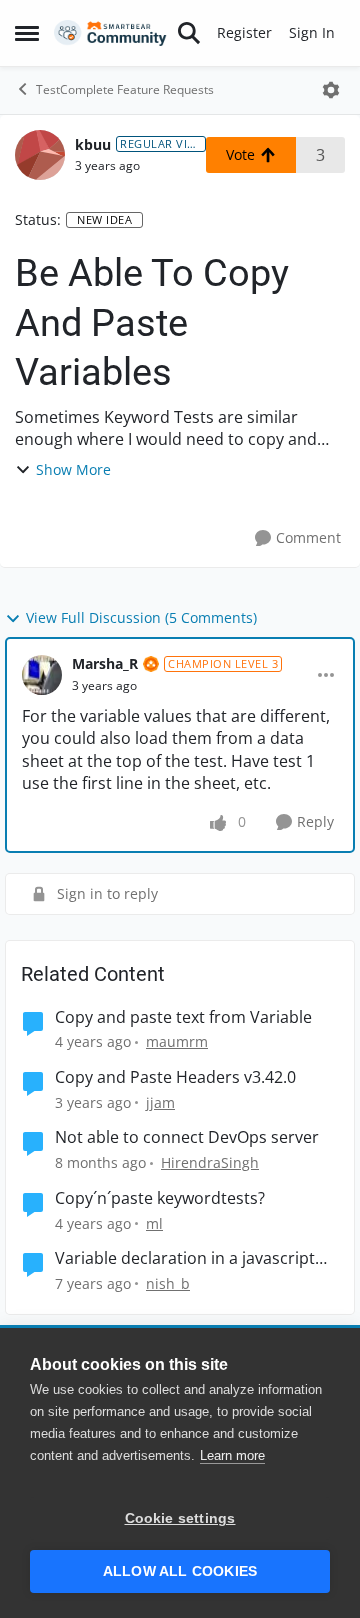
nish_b (168, 1283)
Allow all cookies (180, 1571)
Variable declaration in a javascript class (185, 1258)
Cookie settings (180, 1518)
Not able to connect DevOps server (187, 1137)
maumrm (177, 1041)
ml (154, 1223)
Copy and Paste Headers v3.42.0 (175, 1077)
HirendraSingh (210, 1162)
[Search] (189, 33)
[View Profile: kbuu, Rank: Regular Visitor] (40, 155)
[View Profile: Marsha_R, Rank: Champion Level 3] (42, 675)
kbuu (93, 144)
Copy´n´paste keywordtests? (160, 1198)
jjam (160, 1102)
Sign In (312, 32)
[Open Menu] (331, 90)
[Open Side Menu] (27, 33)
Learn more (232, 1455)
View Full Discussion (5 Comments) (141, 617)
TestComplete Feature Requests (125, 89)
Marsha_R (105, 663)
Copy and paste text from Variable (183, 1017)
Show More (73, 469)
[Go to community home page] (110, 33)
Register (244, 32)
